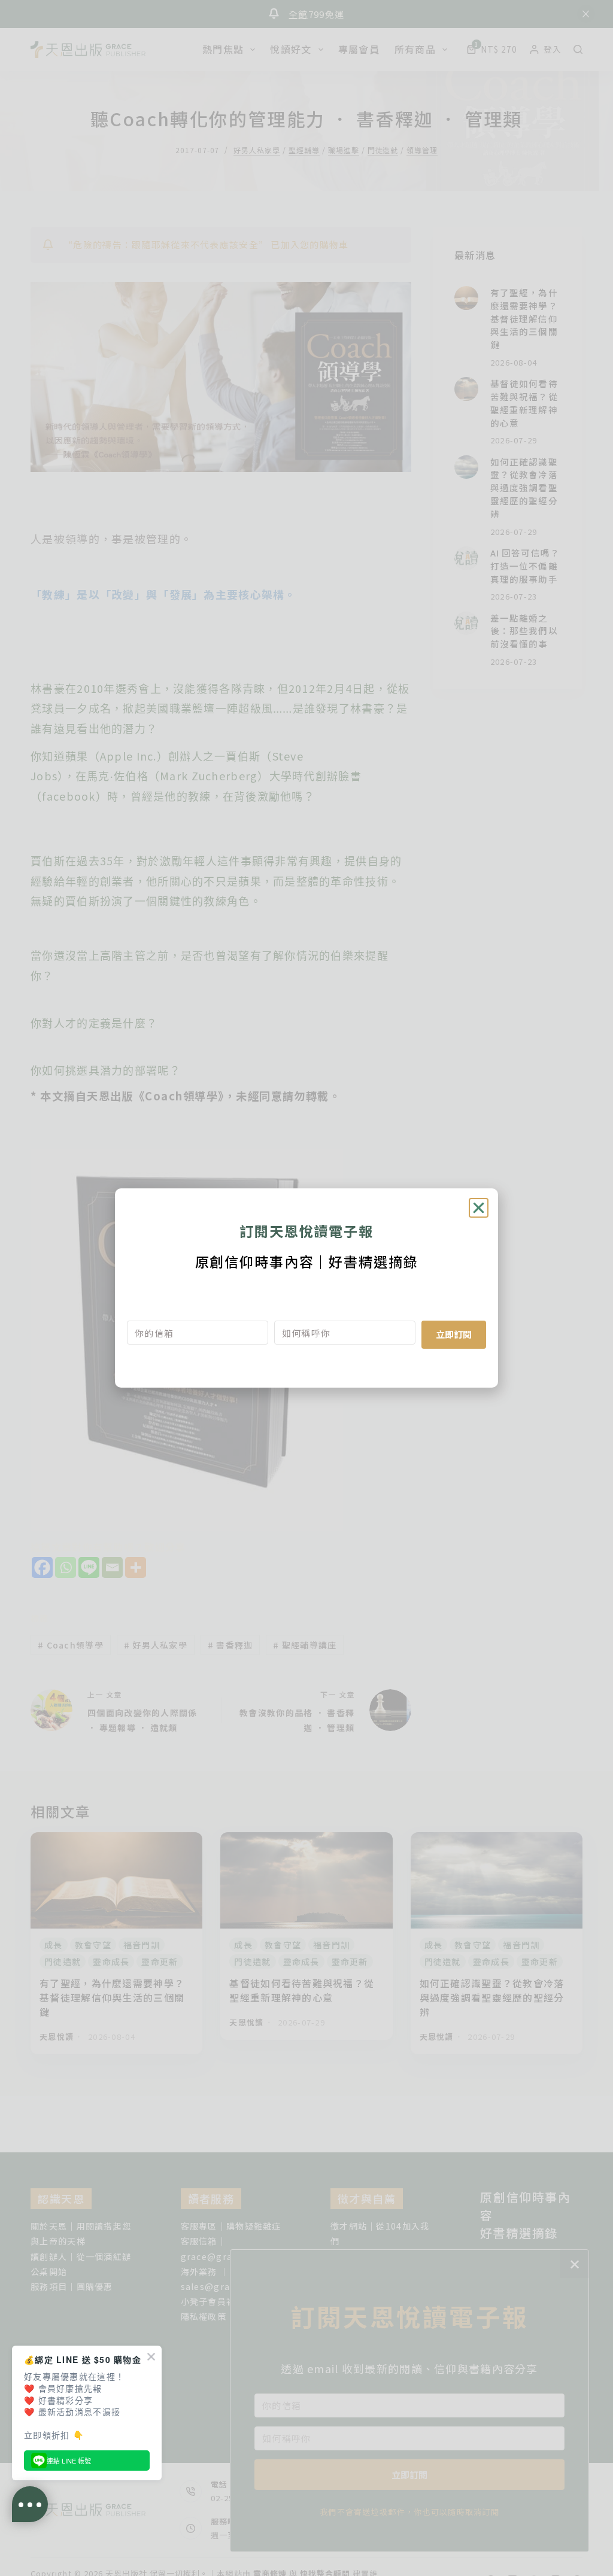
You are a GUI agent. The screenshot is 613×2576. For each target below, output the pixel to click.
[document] (306, 1288)
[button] (479, 1208)
